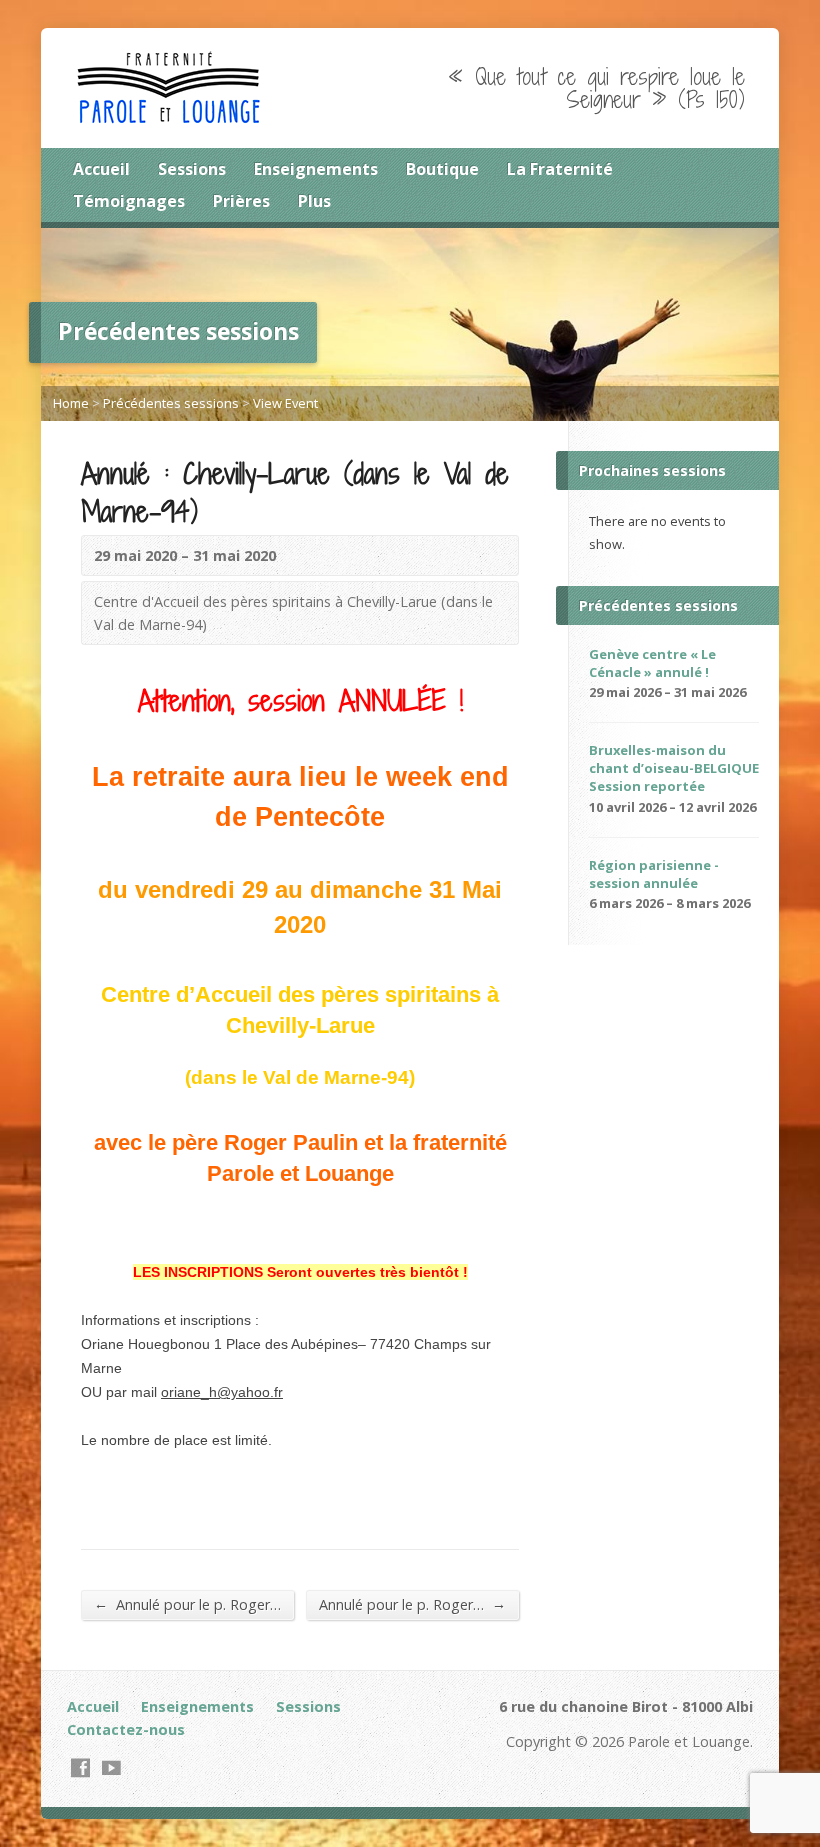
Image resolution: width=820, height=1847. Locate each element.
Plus (314, 201)
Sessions (192, 169)
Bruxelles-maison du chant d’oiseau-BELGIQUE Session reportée (674, 768)
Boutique (442, 169)
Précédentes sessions (171, 403)
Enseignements (316, 169)
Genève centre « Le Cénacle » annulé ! (652, 663)
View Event (285, 403)
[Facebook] (80, 1767)
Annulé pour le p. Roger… (187, 1604)
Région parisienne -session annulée (654, 874)
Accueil (101, 169)
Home (71, 403)
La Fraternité (560, 169)
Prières (241, 201)
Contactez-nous (126, 1729)
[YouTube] (111, 1767)
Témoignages (129, 201)
